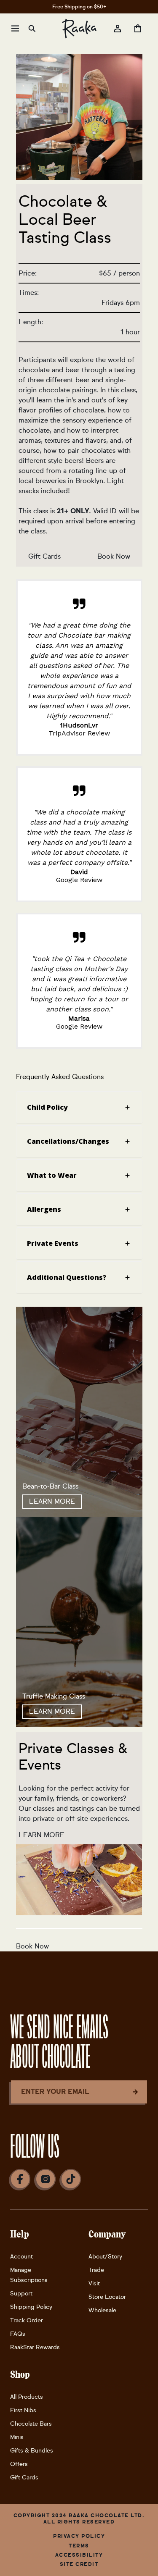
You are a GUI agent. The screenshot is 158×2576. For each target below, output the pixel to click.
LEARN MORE (52, 1501)
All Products (27, 2397)
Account (21, 2257)
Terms (79, 2546)
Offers (19, 2464)
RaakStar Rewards (35, 2347)
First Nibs (23, 2410)
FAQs (18, 2334)
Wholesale (102, 2310)
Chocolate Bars (31, 2424)
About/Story (105, 2257)
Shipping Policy (31, 2307)
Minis (17, 2437)
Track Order (27, 2320)
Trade (96, 2270)
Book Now (114, 556)
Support (21, 2294)
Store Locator (107, 2297)
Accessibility (79, 2555)
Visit (94, 2283)
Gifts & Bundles (32, 2451)
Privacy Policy (79, 2536)
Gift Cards (44, 556)
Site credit (79, 2564)
